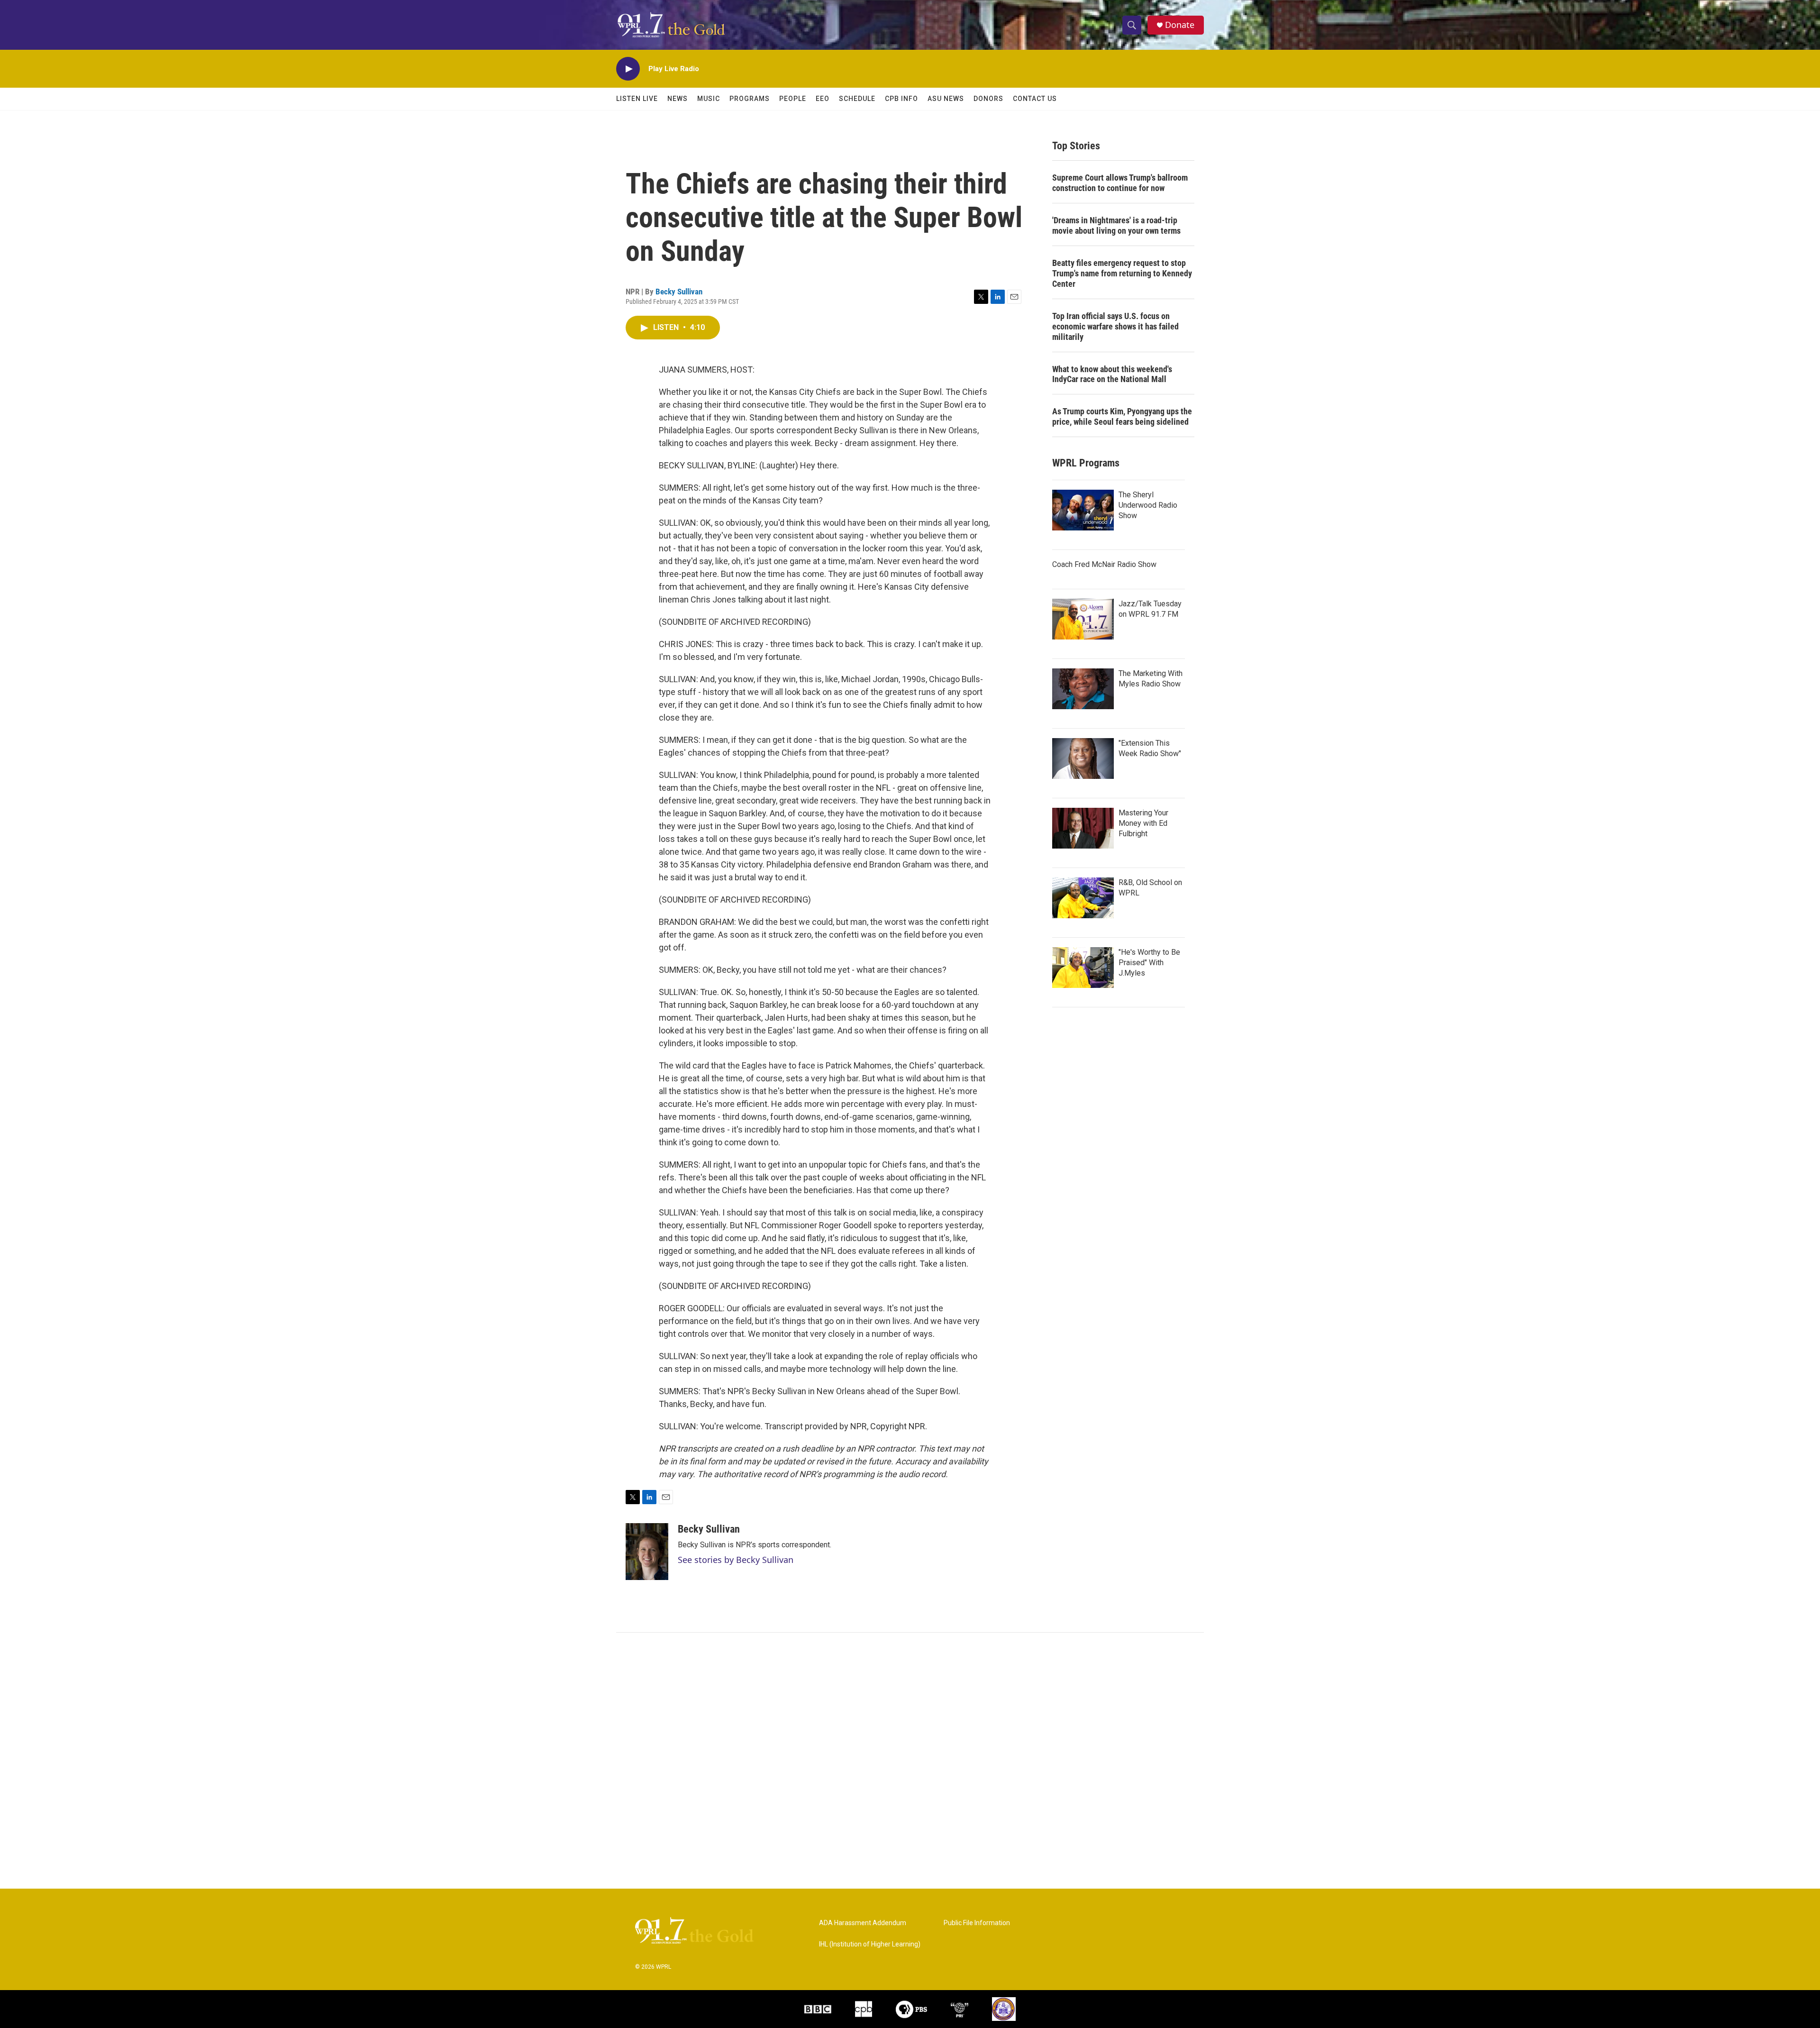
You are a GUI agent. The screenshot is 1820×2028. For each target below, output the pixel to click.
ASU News (946, 99)
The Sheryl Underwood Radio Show (1148, 505)
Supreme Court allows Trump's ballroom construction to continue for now (1120, 183)
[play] (628, 69)
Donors (988, 99)
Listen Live (637, 99)
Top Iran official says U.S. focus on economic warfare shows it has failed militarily (1115, 326)
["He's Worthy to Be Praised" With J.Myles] (1083, 968)
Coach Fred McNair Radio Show (1104, 564)
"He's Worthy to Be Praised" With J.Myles (1149, 963)
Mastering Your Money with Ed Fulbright (1143, 823)
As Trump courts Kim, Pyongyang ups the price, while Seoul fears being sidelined (1122, 416)
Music (709, 99)
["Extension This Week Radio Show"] (1083, 758)
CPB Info (901, 99)
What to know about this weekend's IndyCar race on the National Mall (1112, 374)
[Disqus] (910, 1761)
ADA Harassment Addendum (863, 1923)
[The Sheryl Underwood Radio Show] (1083, 510)
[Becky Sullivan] (647, 1552)
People (793, 99)
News (678, 99)
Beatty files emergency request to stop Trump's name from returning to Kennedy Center (1122, 273)
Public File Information (977, 1923)
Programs (750, 99)
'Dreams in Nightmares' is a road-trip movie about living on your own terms (1116, 225)
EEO (823, 99)
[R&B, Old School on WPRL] (1083, 898)
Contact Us (1035, 99)
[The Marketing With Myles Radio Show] (1083, 689)
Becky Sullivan (679, 292)
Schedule (857, 99)
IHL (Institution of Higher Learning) (870, 1944)
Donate (1180, 25)
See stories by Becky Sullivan (736, 1560)
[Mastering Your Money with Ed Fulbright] (1083, 828)
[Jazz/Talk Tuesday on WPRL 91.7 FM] (1083, 619)
